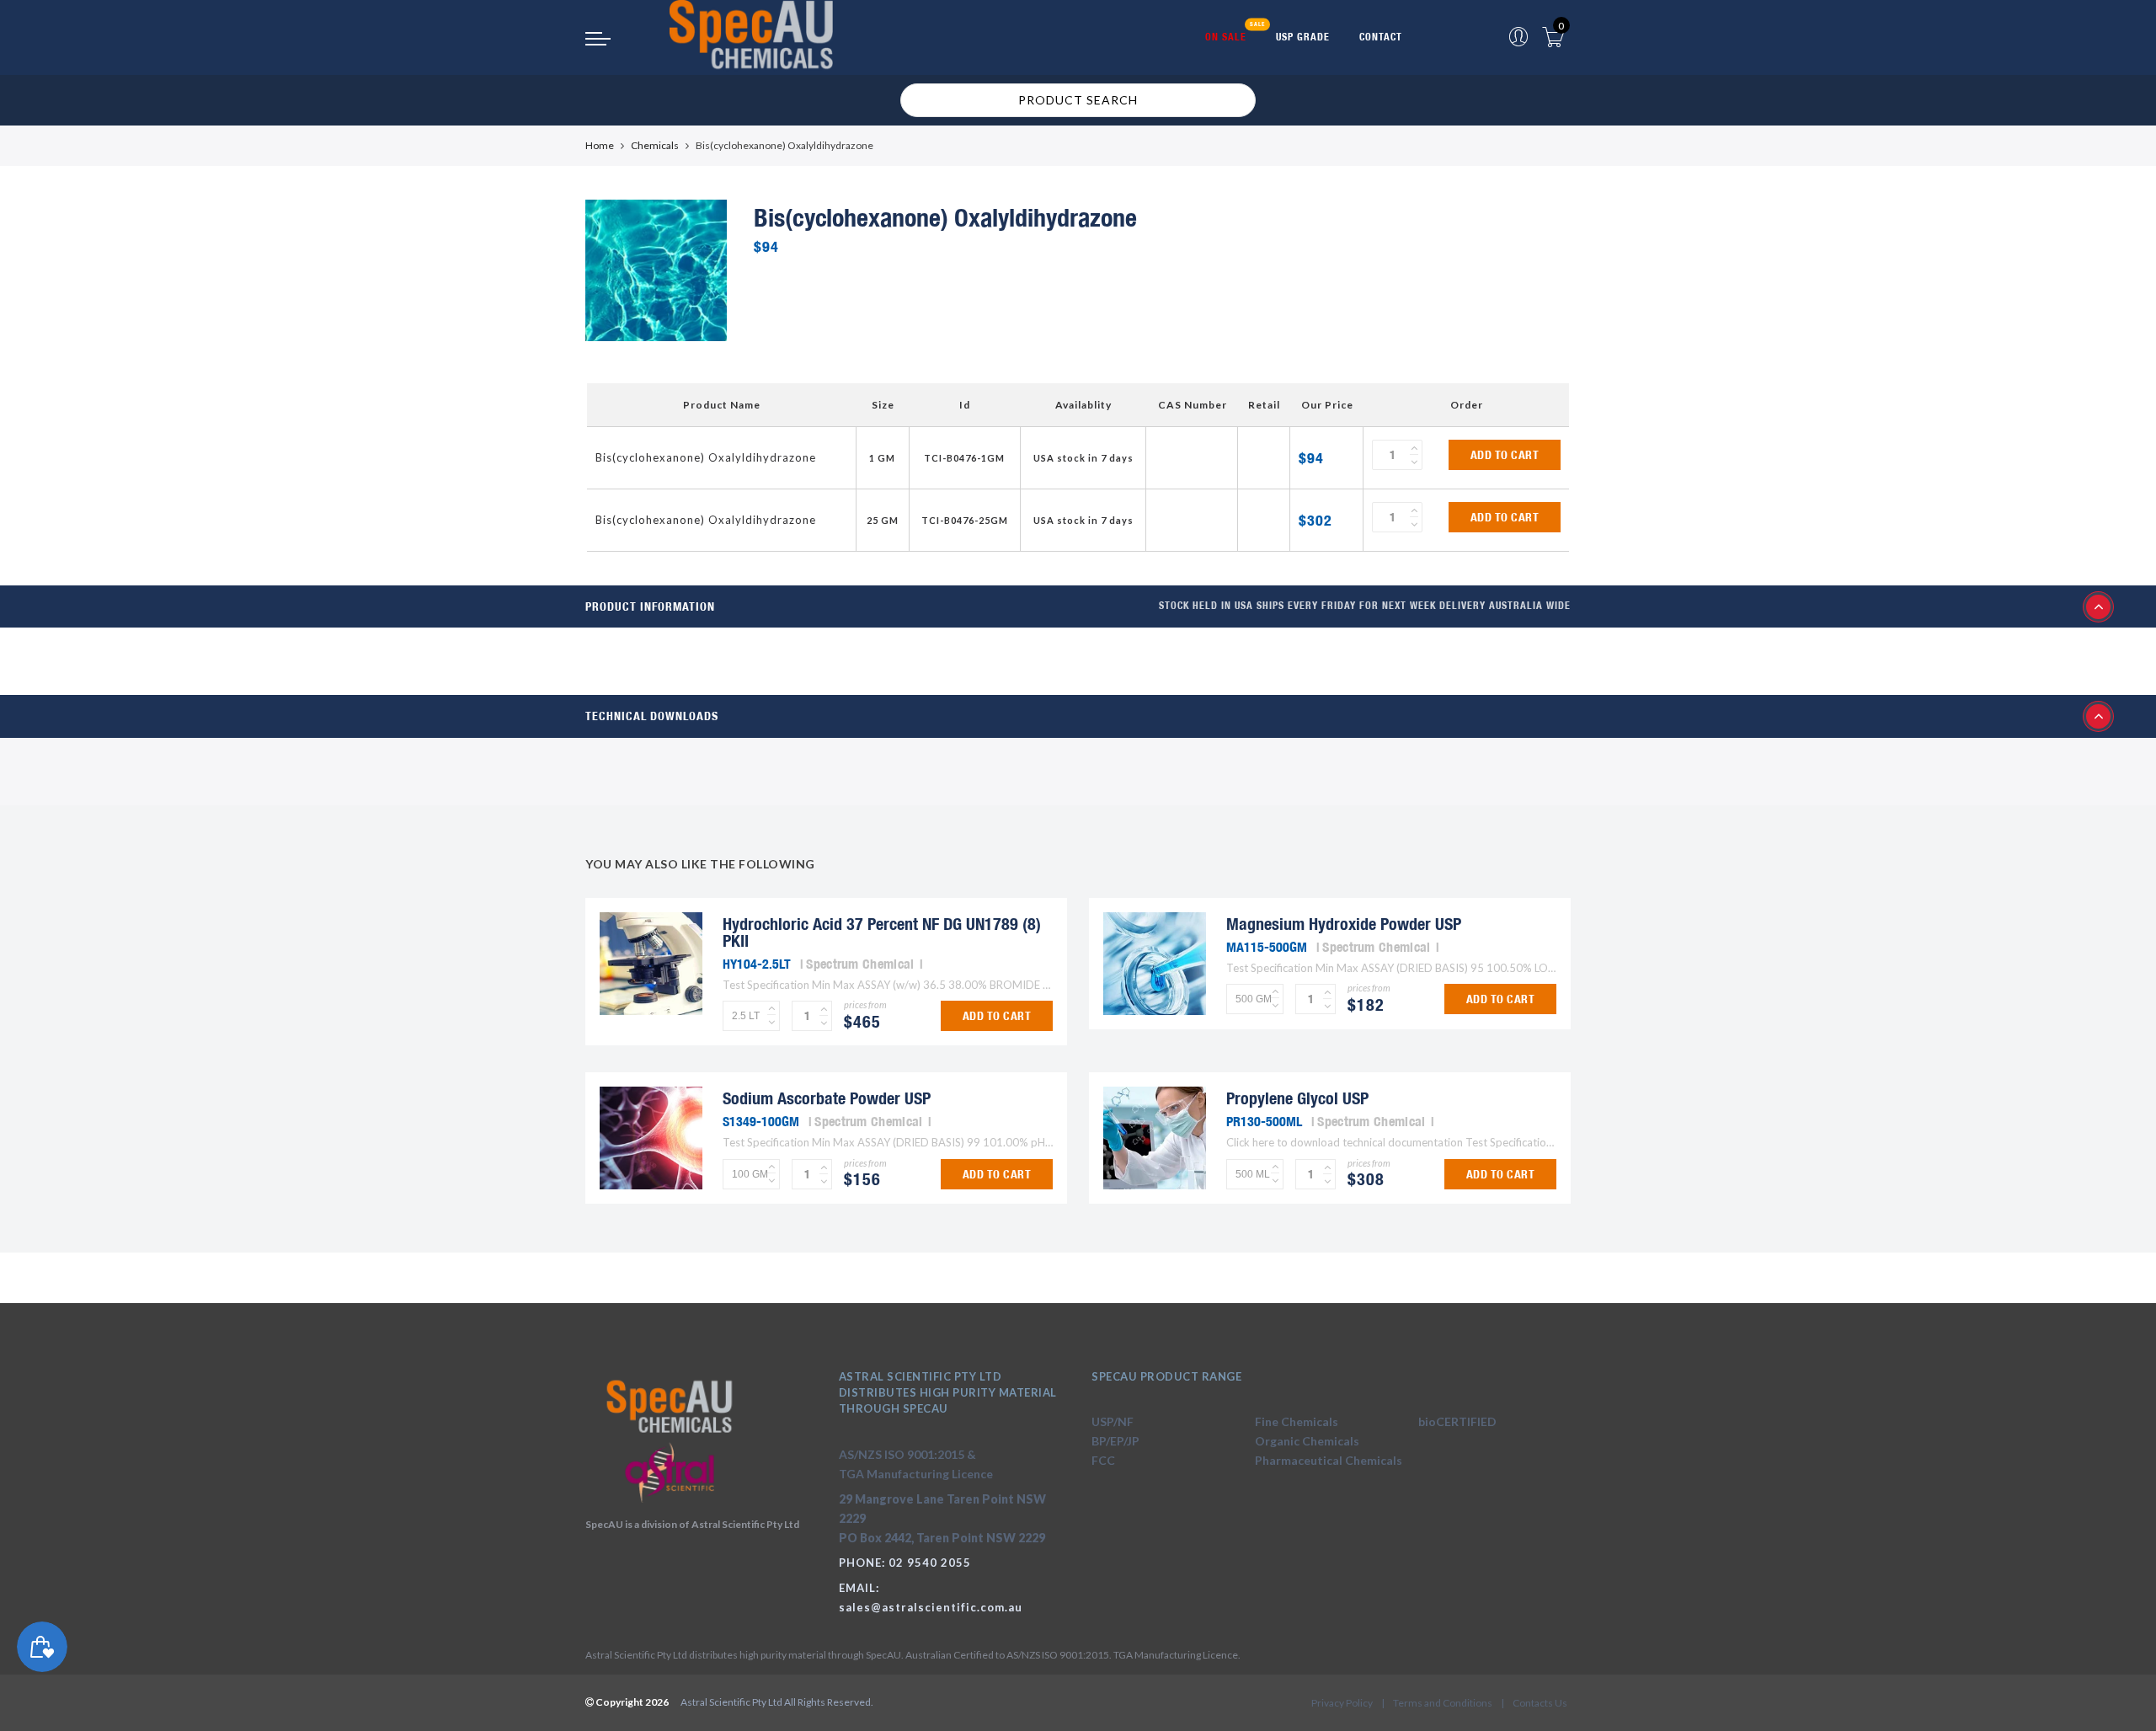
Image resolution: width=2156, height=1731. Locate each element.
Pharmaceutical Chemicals (1329, 1460)
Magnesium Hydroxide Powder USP (1344, 924)
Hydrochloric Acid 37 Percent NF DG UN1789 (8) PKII (882, 932)
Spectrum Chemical (860, 964)
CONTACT (1381, 37)
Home (600, 145)
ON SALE (1226, 37)
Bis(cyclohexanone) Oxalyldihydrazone (706, 457)
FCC (1103, 1460)
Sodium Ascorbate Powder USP (827, 1098)
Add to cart (1505, 455)
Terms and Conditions (1443, 1703)
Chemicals (655, 145)
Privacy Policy (1342, 1703)
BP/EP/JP (1115, 1441)
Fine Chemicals (1297, 1421)
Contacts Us (1540, 1703)
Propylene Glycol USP (1297, 1098)
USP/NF (1113, 1421)
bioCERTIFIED (1457, 1421)
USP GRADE (1303, 37)
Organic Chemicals (1307, 1441)
